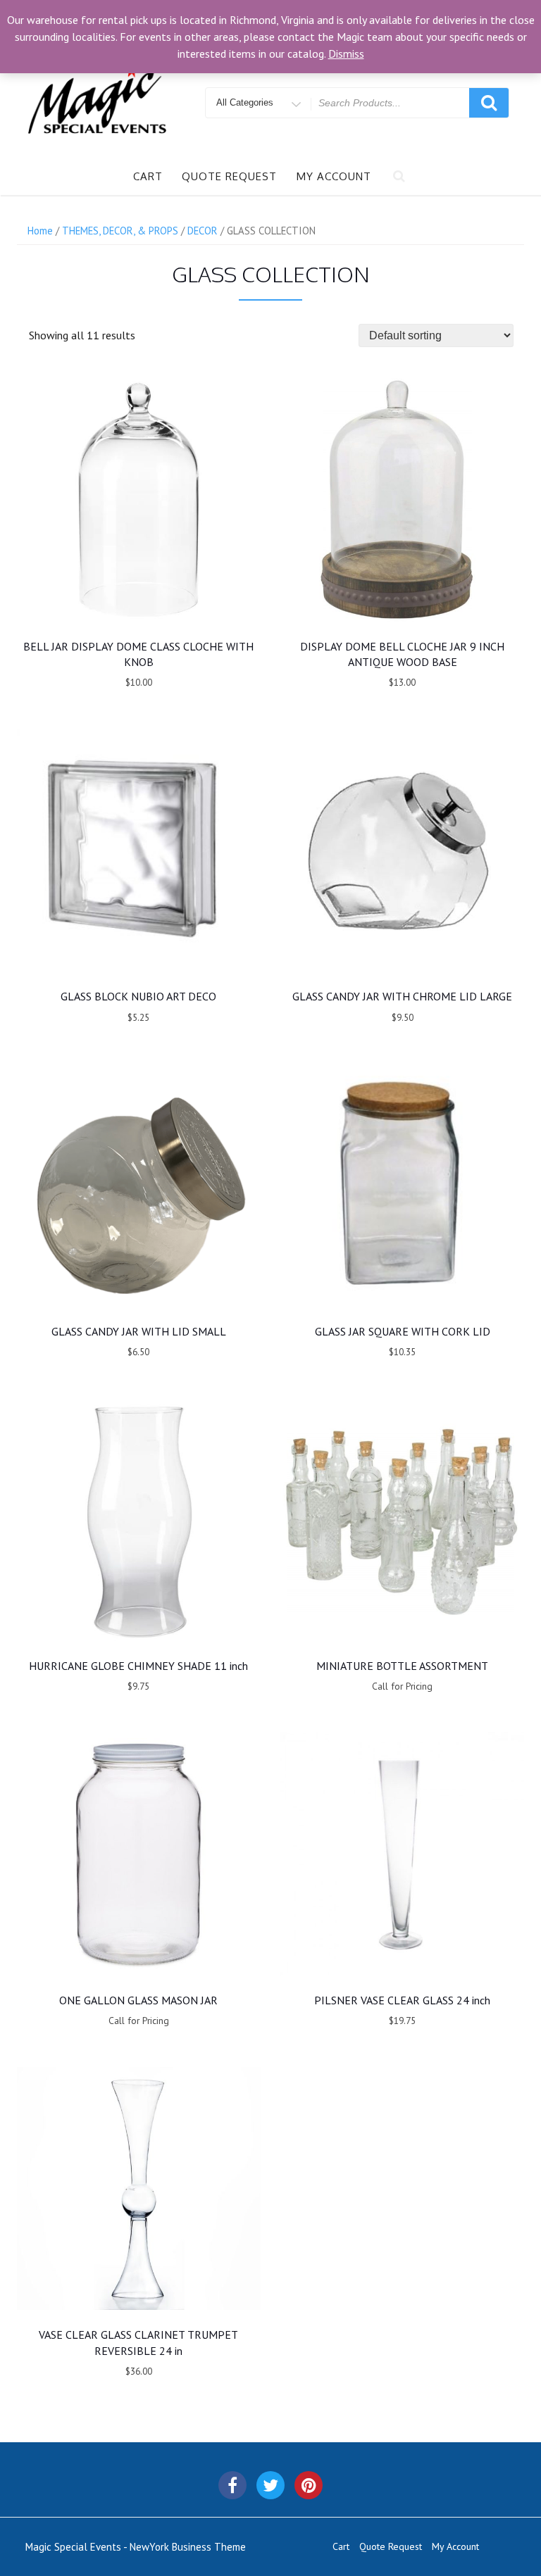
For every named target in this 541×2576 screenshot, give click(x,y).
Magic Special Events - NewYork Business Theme (136, 2547)
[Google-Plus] (309, 2485)
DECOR (203, 231)
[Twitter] (270, 2485)
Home (40, 231)
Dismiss (346, 54)
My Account (334, 176)
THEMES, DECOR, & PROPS (120, 231)
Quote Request (229, 176)
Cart (148, 176)
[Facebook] (232, 2485)
